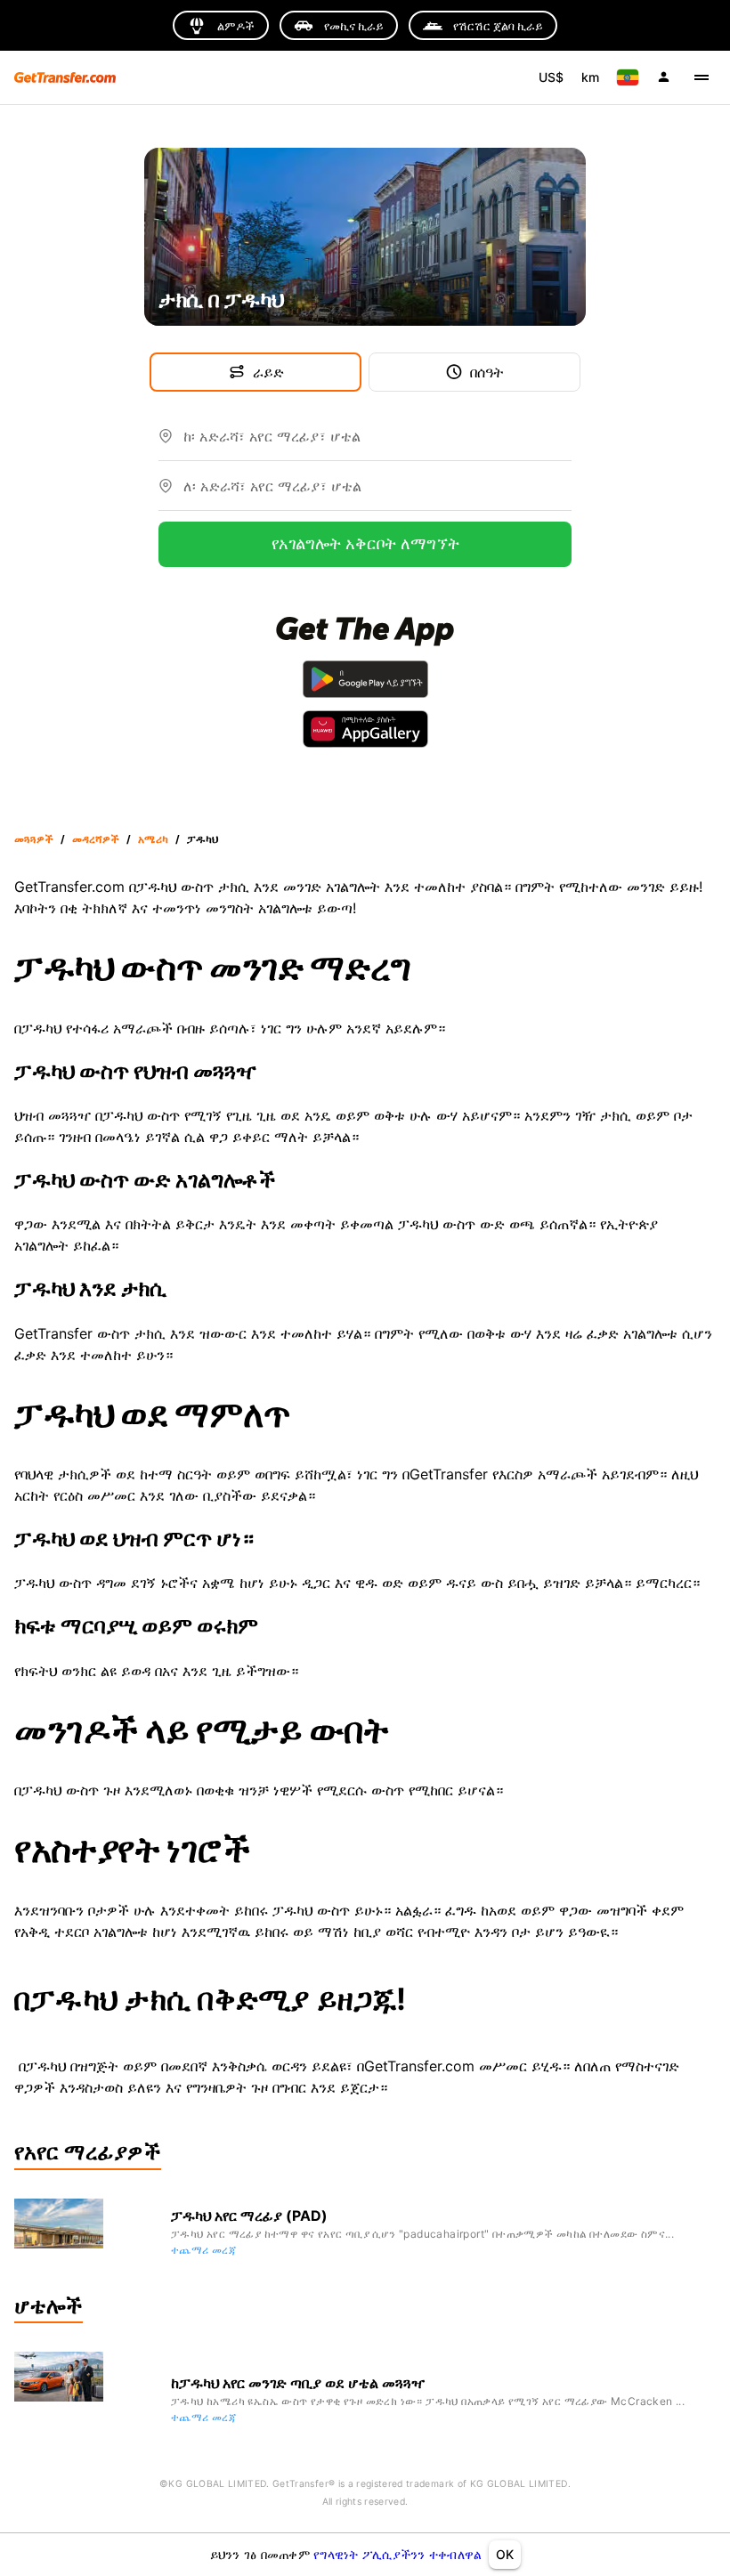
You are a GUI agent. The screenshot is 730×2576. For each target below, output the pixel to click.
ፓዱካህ (203, 839)
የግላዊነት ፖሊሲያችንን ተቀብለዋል (397, 2554)
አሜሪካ (153, 839)
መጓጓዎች (34, 839)
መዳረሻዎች (96, 839)
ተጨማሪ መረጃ (203, 2250)
